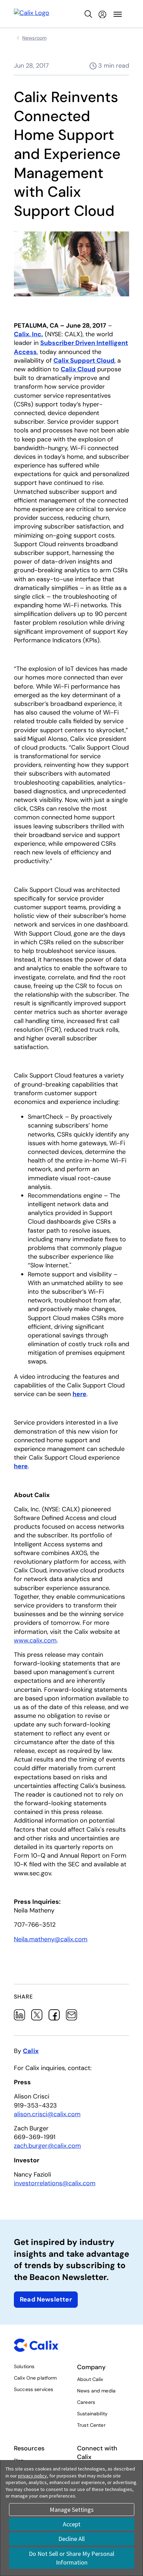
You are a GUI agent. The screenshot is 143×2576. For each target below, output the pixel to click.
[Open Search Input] (89, 14)
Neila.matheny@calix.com (51, 1939)
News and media (96, 2391)
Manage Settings (72, 2510)
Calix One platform (35, 2378)
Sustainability (92, 2414)
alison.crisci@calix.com (47, 2114)
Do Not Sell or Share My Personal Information (71, 2558)
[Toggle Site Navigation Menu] (118, 14)
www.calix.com (35, 1640)
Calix (31, 2051)
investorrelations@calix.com (55, 2183)
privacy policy (32, 2476)
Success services (33, 2389)
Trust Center (91, 2425)
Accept (72, 2524)
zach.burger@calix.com (47, 2146)
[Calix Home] (32, 14)
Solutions (24, 2366)
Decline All (71, 2539)
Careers (86, 2402)
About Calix (90, 2379)
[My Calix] (102, 14)
